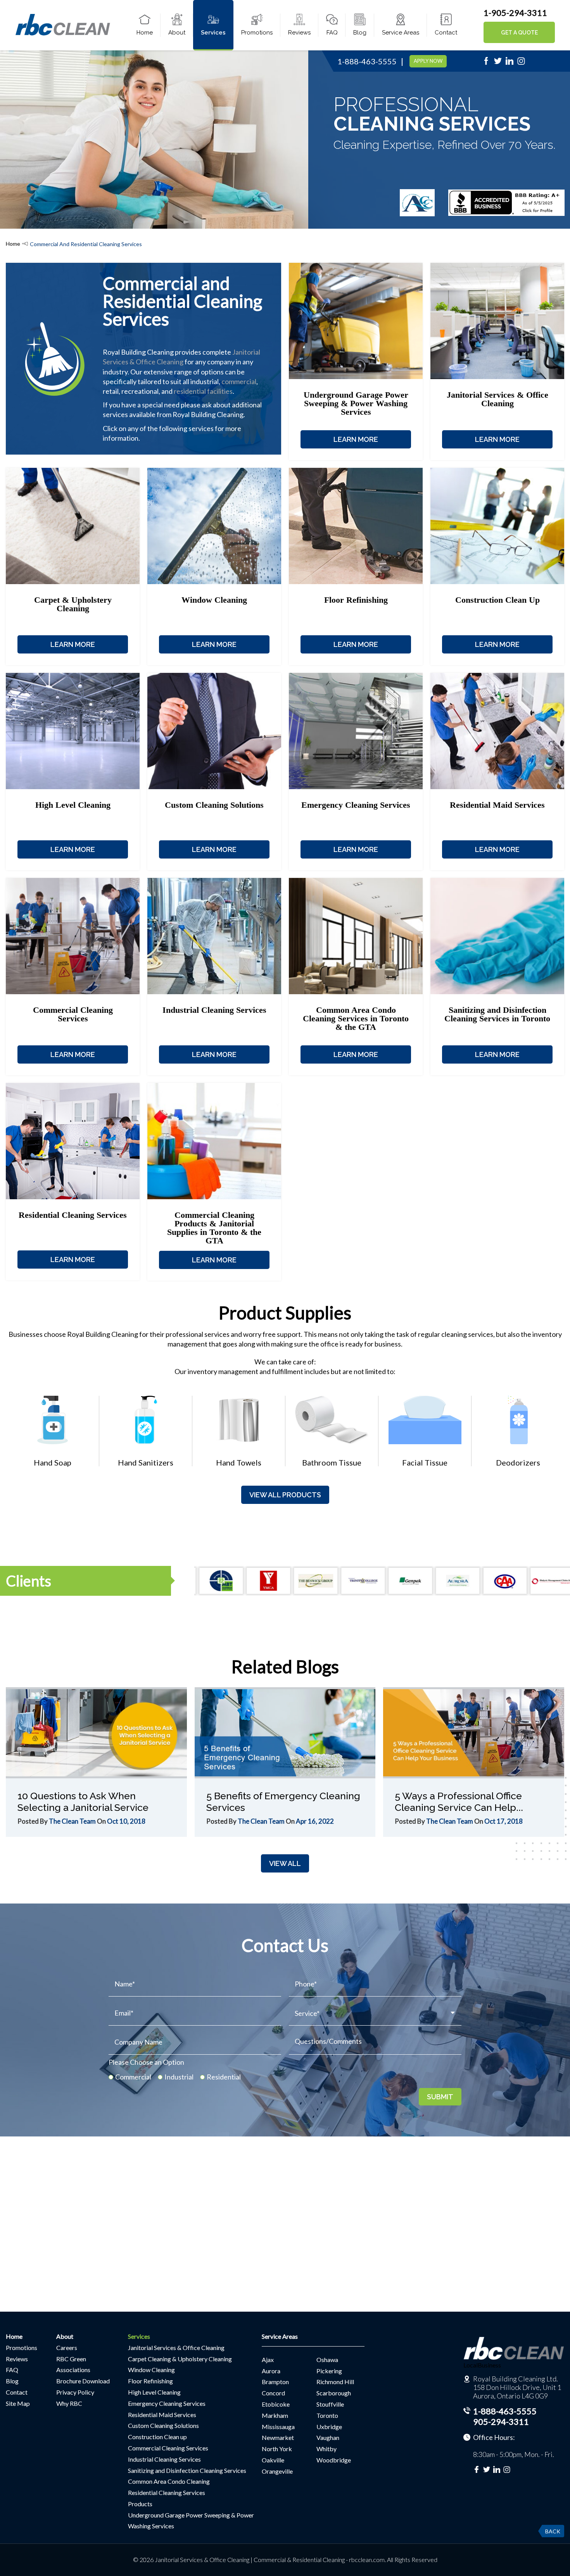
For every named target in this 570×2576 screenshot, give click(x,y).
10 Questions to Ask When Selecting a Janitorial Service (83, 1802)
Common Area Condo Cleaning (169, 2481)
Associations (73, 2370)
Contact (446, 33)
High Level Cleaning (154, 2392)
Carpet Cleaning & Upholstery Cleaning (180, 2359)
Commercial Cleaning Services (168, 2448)
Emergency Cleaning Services (167, 2403)
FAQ (332, 33)
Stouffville (330, 2404)
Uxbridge (329, 2427)
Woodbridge (334, 2460)
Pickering (329, 2371)
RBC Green (71, 2359)
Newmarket (278, 2437)
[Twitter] (498, 63)
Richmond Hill (335, 2382)
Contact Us (285, 1945)
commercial (239, 381)
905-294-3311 (501, 2422)
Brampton (275, 2382)
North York (277, 2449)
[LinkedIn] (510, 63)
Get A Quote (519, 33)
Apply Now (428, 61)
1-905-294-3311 (515, 13)
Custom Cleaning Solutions (163, 2425)
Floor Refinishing (150, 2381)
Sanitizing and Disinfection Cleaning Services (187, 2470)
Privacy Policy (75, 2392)
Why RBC (69, 2403)
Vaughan (328, 2437)
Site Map (18, 2403)
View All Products (285, 1495)
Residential (224, 2077)
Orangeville (277, 2471)
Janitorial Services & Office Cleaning (176, 2348)
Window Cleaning (151, 2370)
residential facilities (203, 391)
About (177, 33)
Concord (273, 2393)
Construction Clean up (157, 2437)
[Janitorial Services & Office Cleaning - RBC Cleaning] (63, 34)
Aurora (271, 2371)
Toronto (327, 2415)
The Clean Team (72, 1821)
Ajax (268, 2360)
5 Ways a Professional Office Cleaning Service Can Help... (459, 1802)
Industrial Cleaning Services (164, 2459)
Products (140, 2504)
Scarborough (334, 2393)
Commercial (133, 2077)
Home (145, 33)
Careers (67, 2348)
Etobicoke (276, 2404)
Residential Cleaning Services (167, 2492)
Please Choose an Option (146, 2062)
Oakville (273, 2460)
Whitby (326, 2449)
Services (213, 33)
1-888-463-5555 (367, 61)
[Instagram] (521, 63)
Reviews (299, 33)
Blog (360, 33)
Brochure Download (83, 2381)
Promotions (257, 33)
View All (285, 1863)
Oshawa (327, 2360)
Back (553, 2531)
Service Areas (401, 33)
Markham (275, 2415)
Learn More (356, 439)
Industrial (179, 2077)
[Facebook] (486, 63)
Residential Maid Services (162, 2415)
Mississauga (278, 2427)
